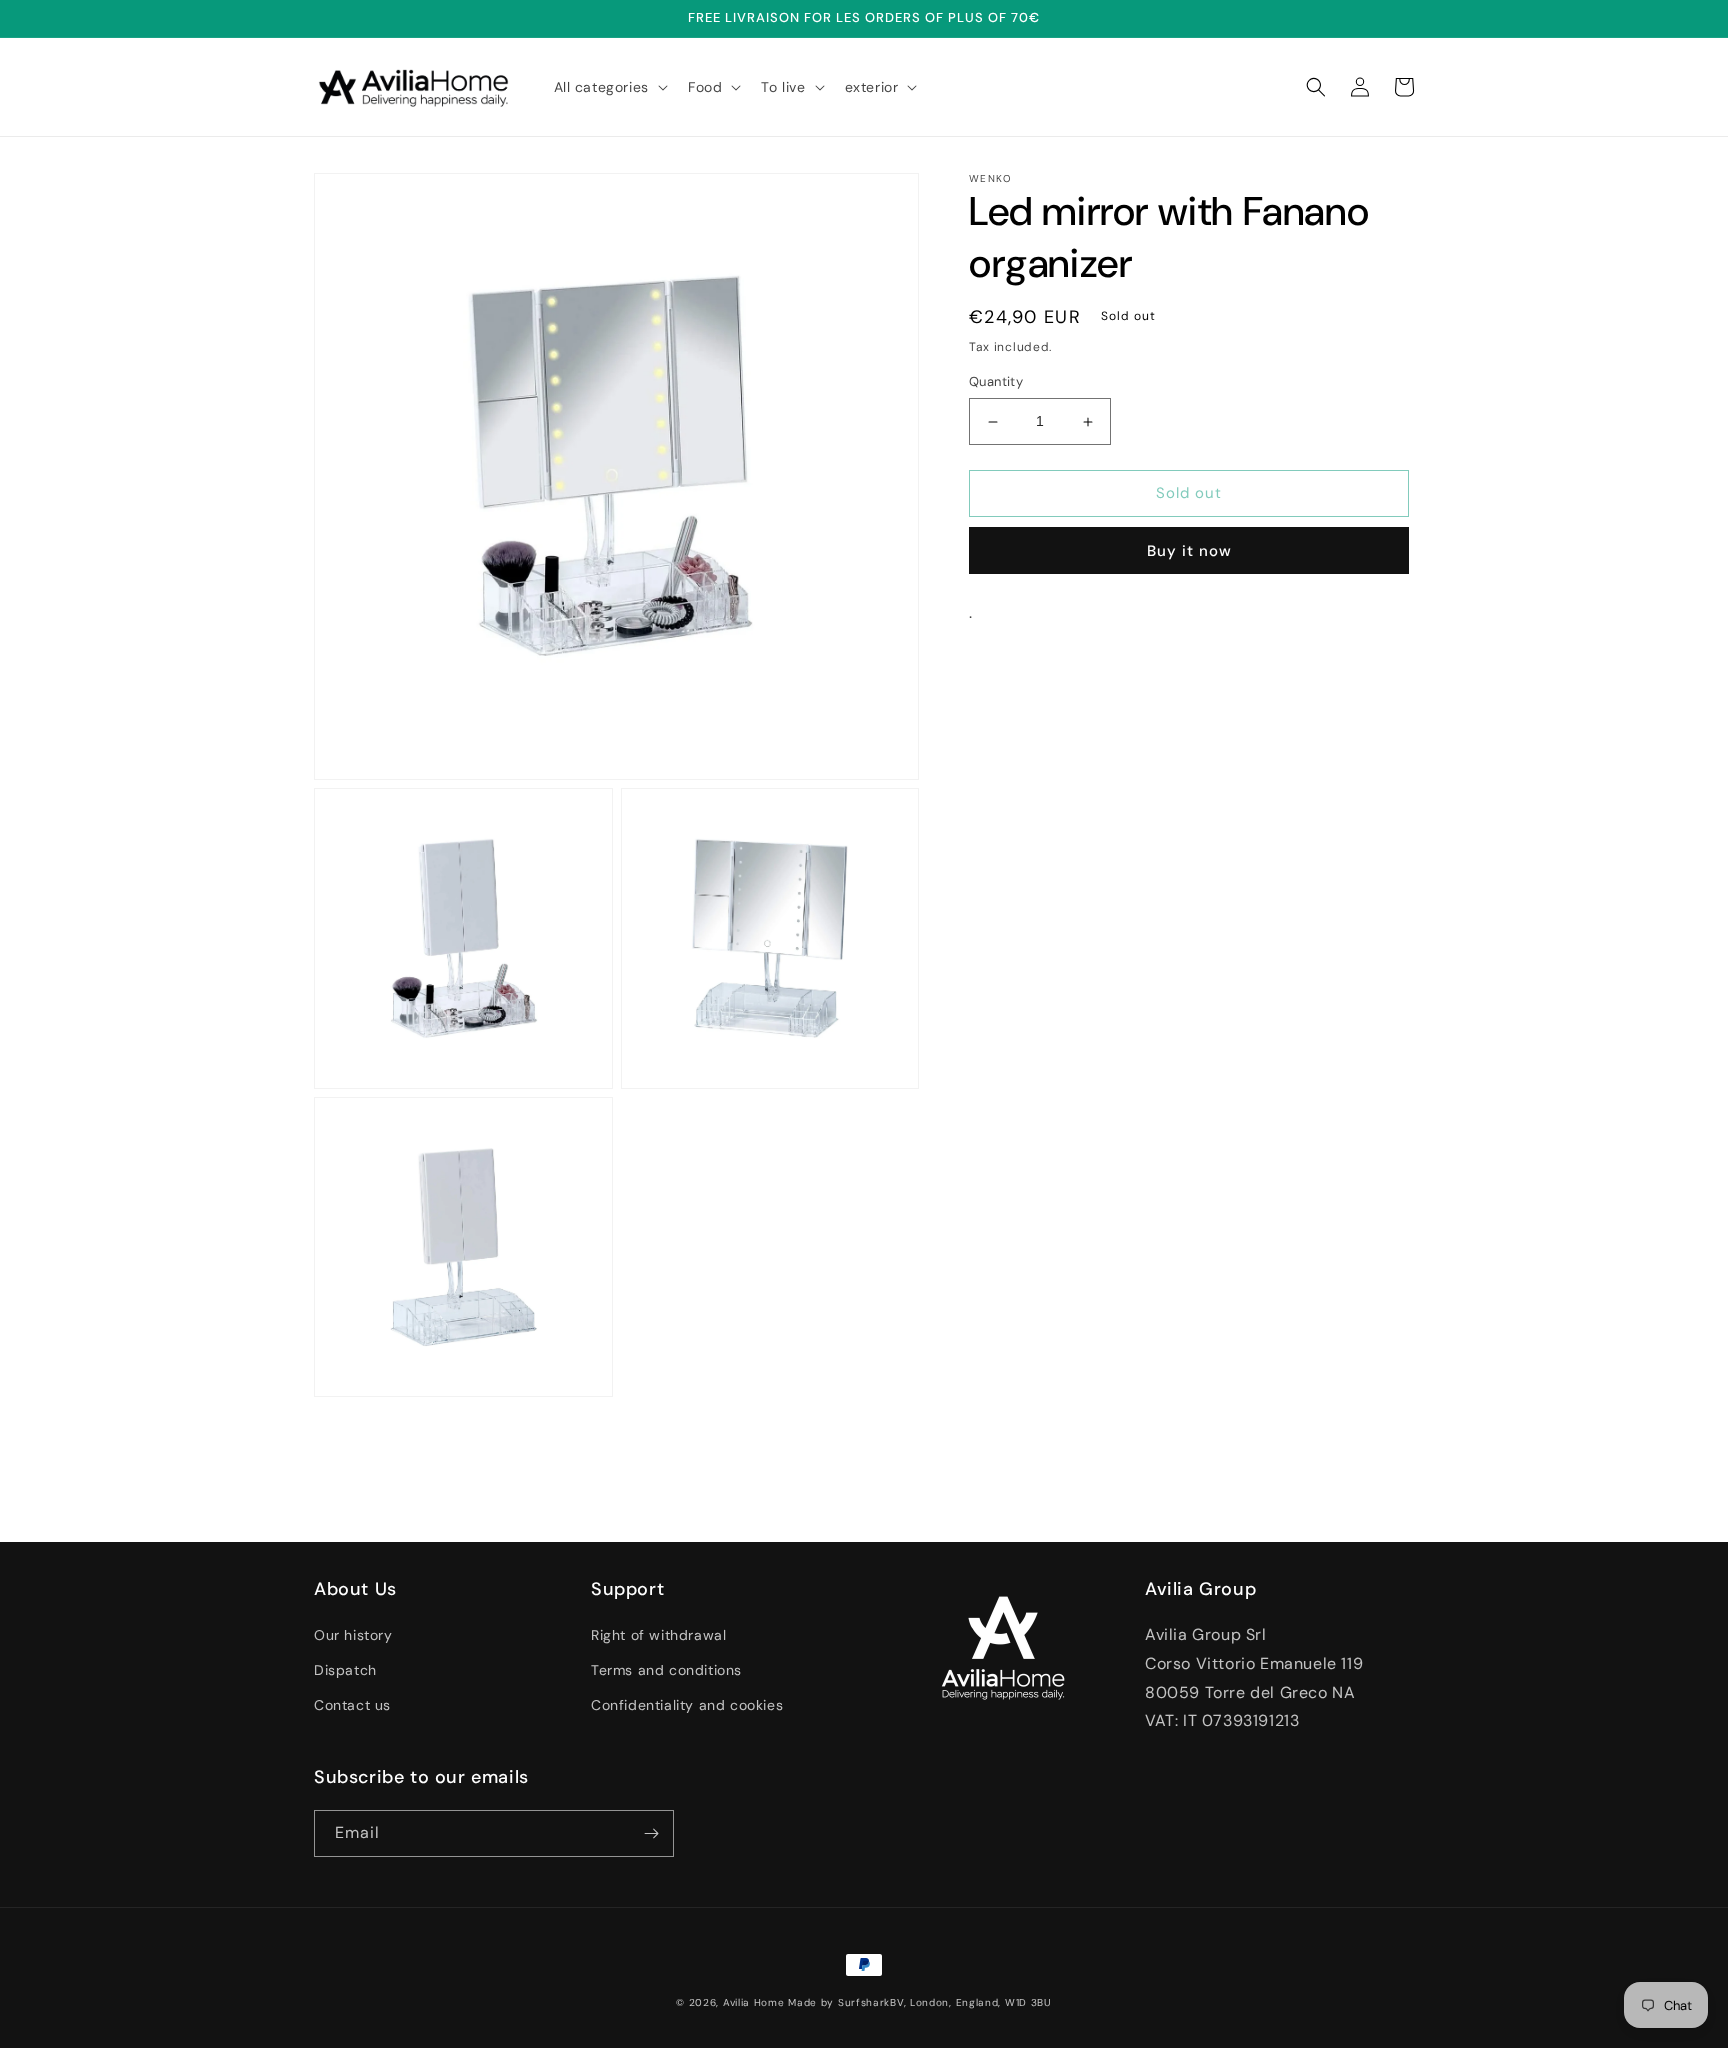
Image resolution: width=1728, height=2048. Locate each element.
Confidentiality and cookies (687, 1705)
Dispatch (345, 1670)
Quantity (996, 382)
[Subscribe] (651, 1833)
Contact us (352, 1705)
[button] (609, 87)
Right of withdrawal (658, 1635)
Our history (353, 1635)
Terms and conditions (666, 1670)
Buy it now (1189, 551)
